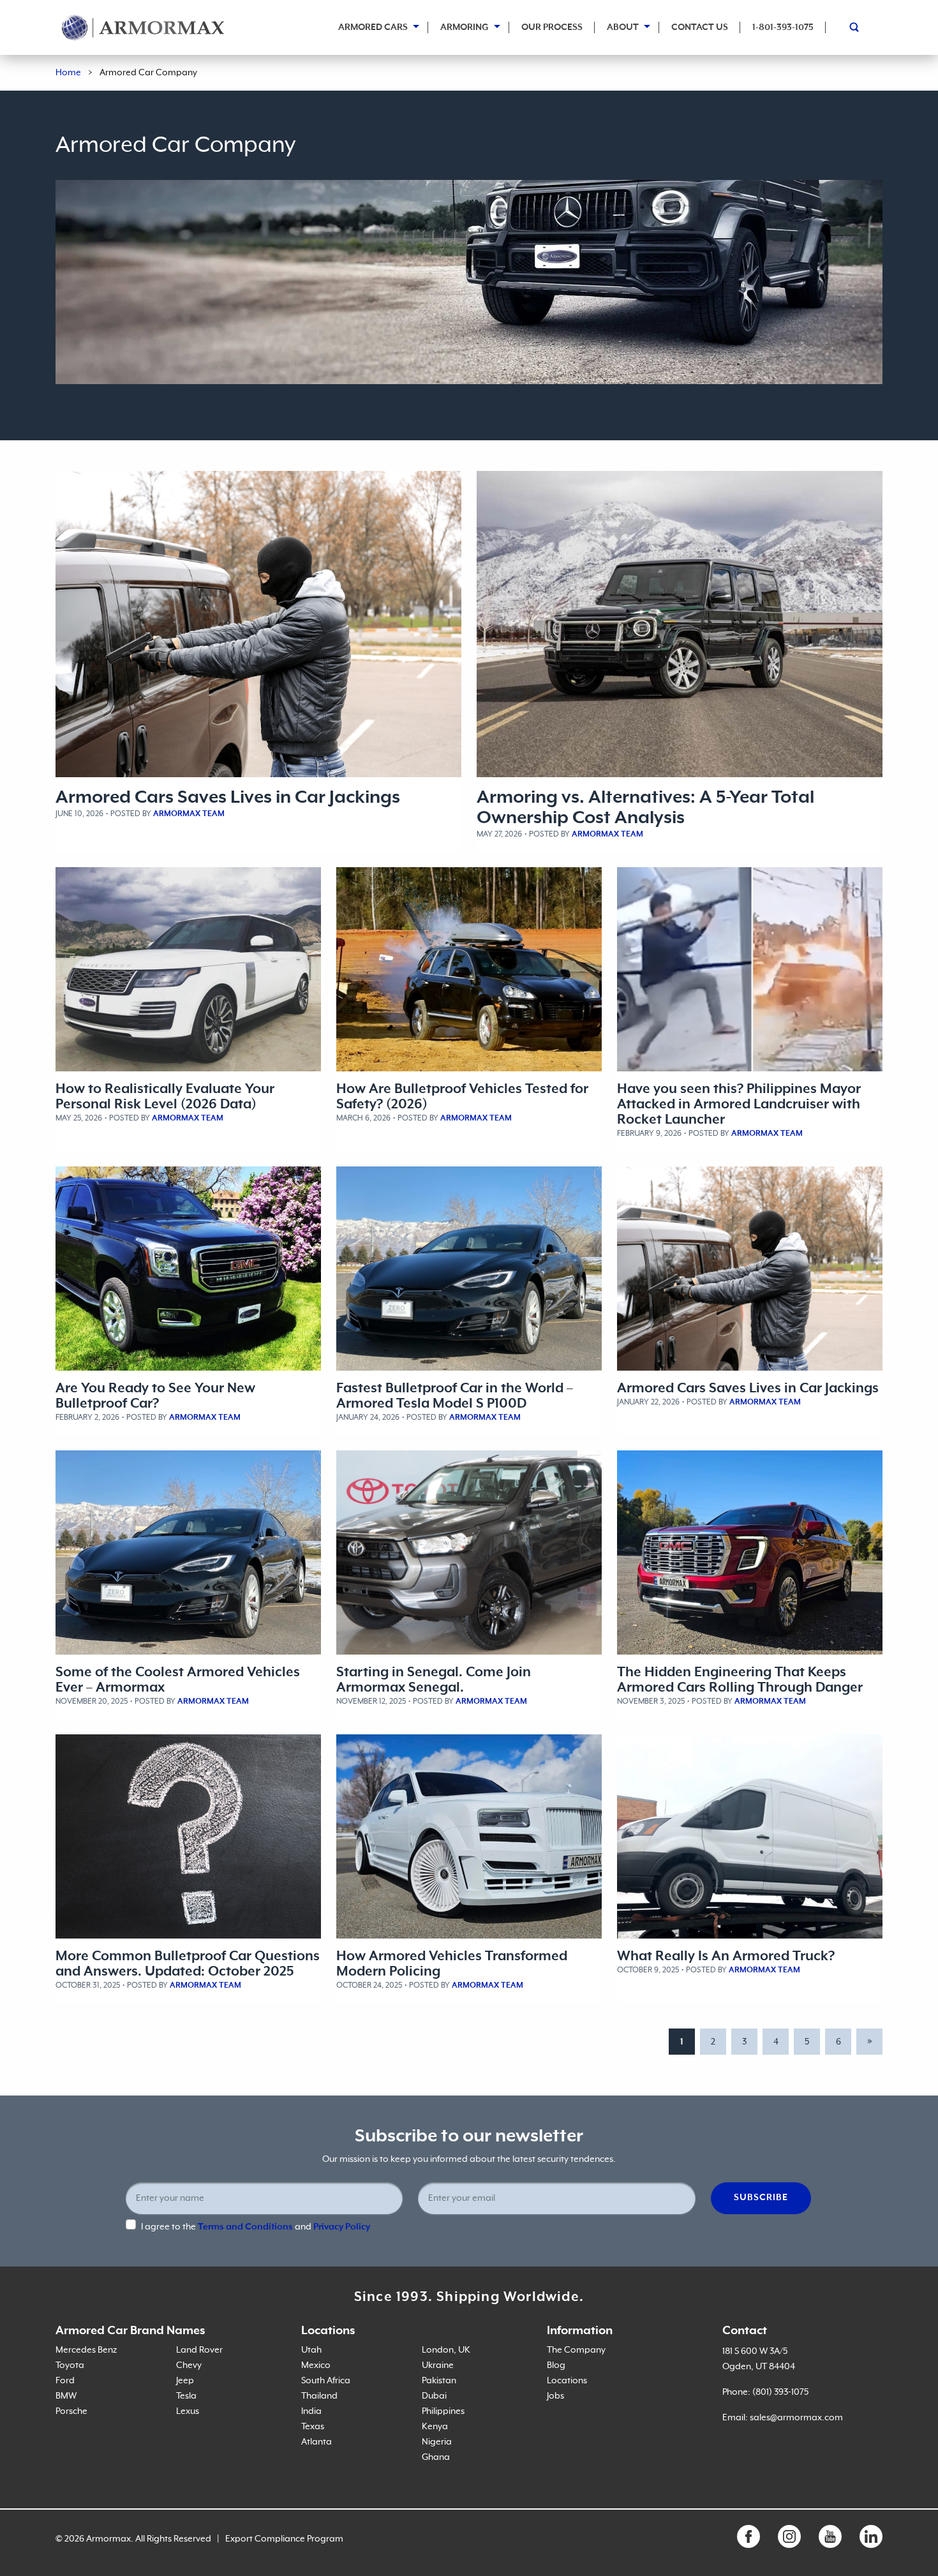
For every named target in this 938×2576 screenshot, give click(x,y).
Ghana (436, 2457)
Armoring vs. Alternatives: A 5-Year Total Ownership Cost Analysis (645, 808)
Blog (556, 2365)
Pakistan (439, 2381)
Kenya (435, 2427)
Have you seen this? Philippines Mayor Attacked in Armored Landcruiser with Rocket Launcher (739, 1105)
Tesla (186, 2396)
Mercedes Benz (86, 2350)
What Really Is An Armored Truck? (726, 1956)
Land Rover (199, 2350)
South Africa (326, 2381)
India (311, 2411)
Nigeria (437, 2442)
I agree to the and (256, 2227)
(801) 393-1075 (780, 2392)
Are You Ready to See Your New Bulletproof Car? (155, 1396)
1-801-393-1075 (783, 27)
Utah (311, 2350)
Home (68, 73)
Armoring (465, 27)
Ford (65, 2381)
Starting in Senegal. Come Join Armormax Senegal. (434, 1680)
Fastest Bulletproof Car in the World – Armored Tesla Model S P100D (455, 1396)
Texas (313, 2427)
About (623, 27)
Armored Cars (373, 27)
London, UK (446, 2350)
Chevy (189, 2365)
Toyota (70, 2365)
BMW (66, 2396)
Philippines (443, 2411)
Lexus (188, 2411)
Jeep (185, 2381)
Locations (567, 2381)
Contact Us (700, 27)
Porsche (71, 2411)
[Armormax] (143, 27)
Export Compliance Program (284, 2539)
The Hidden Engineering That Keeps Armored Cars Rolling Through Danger (740, 1680)
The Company (576, 2350)
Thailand (319, 2396)
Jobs (555, 2396)
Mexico (316, 2365)
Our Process (552, 27)
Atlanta (316, 2442)
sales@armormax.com (796, 2418)
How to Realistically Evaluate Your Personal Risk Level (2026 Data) (165, 1097)
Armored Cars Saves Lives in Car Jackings (228, 798)
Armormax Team (189, 814)
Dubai (434, 2396)
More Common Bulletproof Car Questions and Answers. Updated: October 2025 (188, 1964)
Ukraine (438, 2365)
